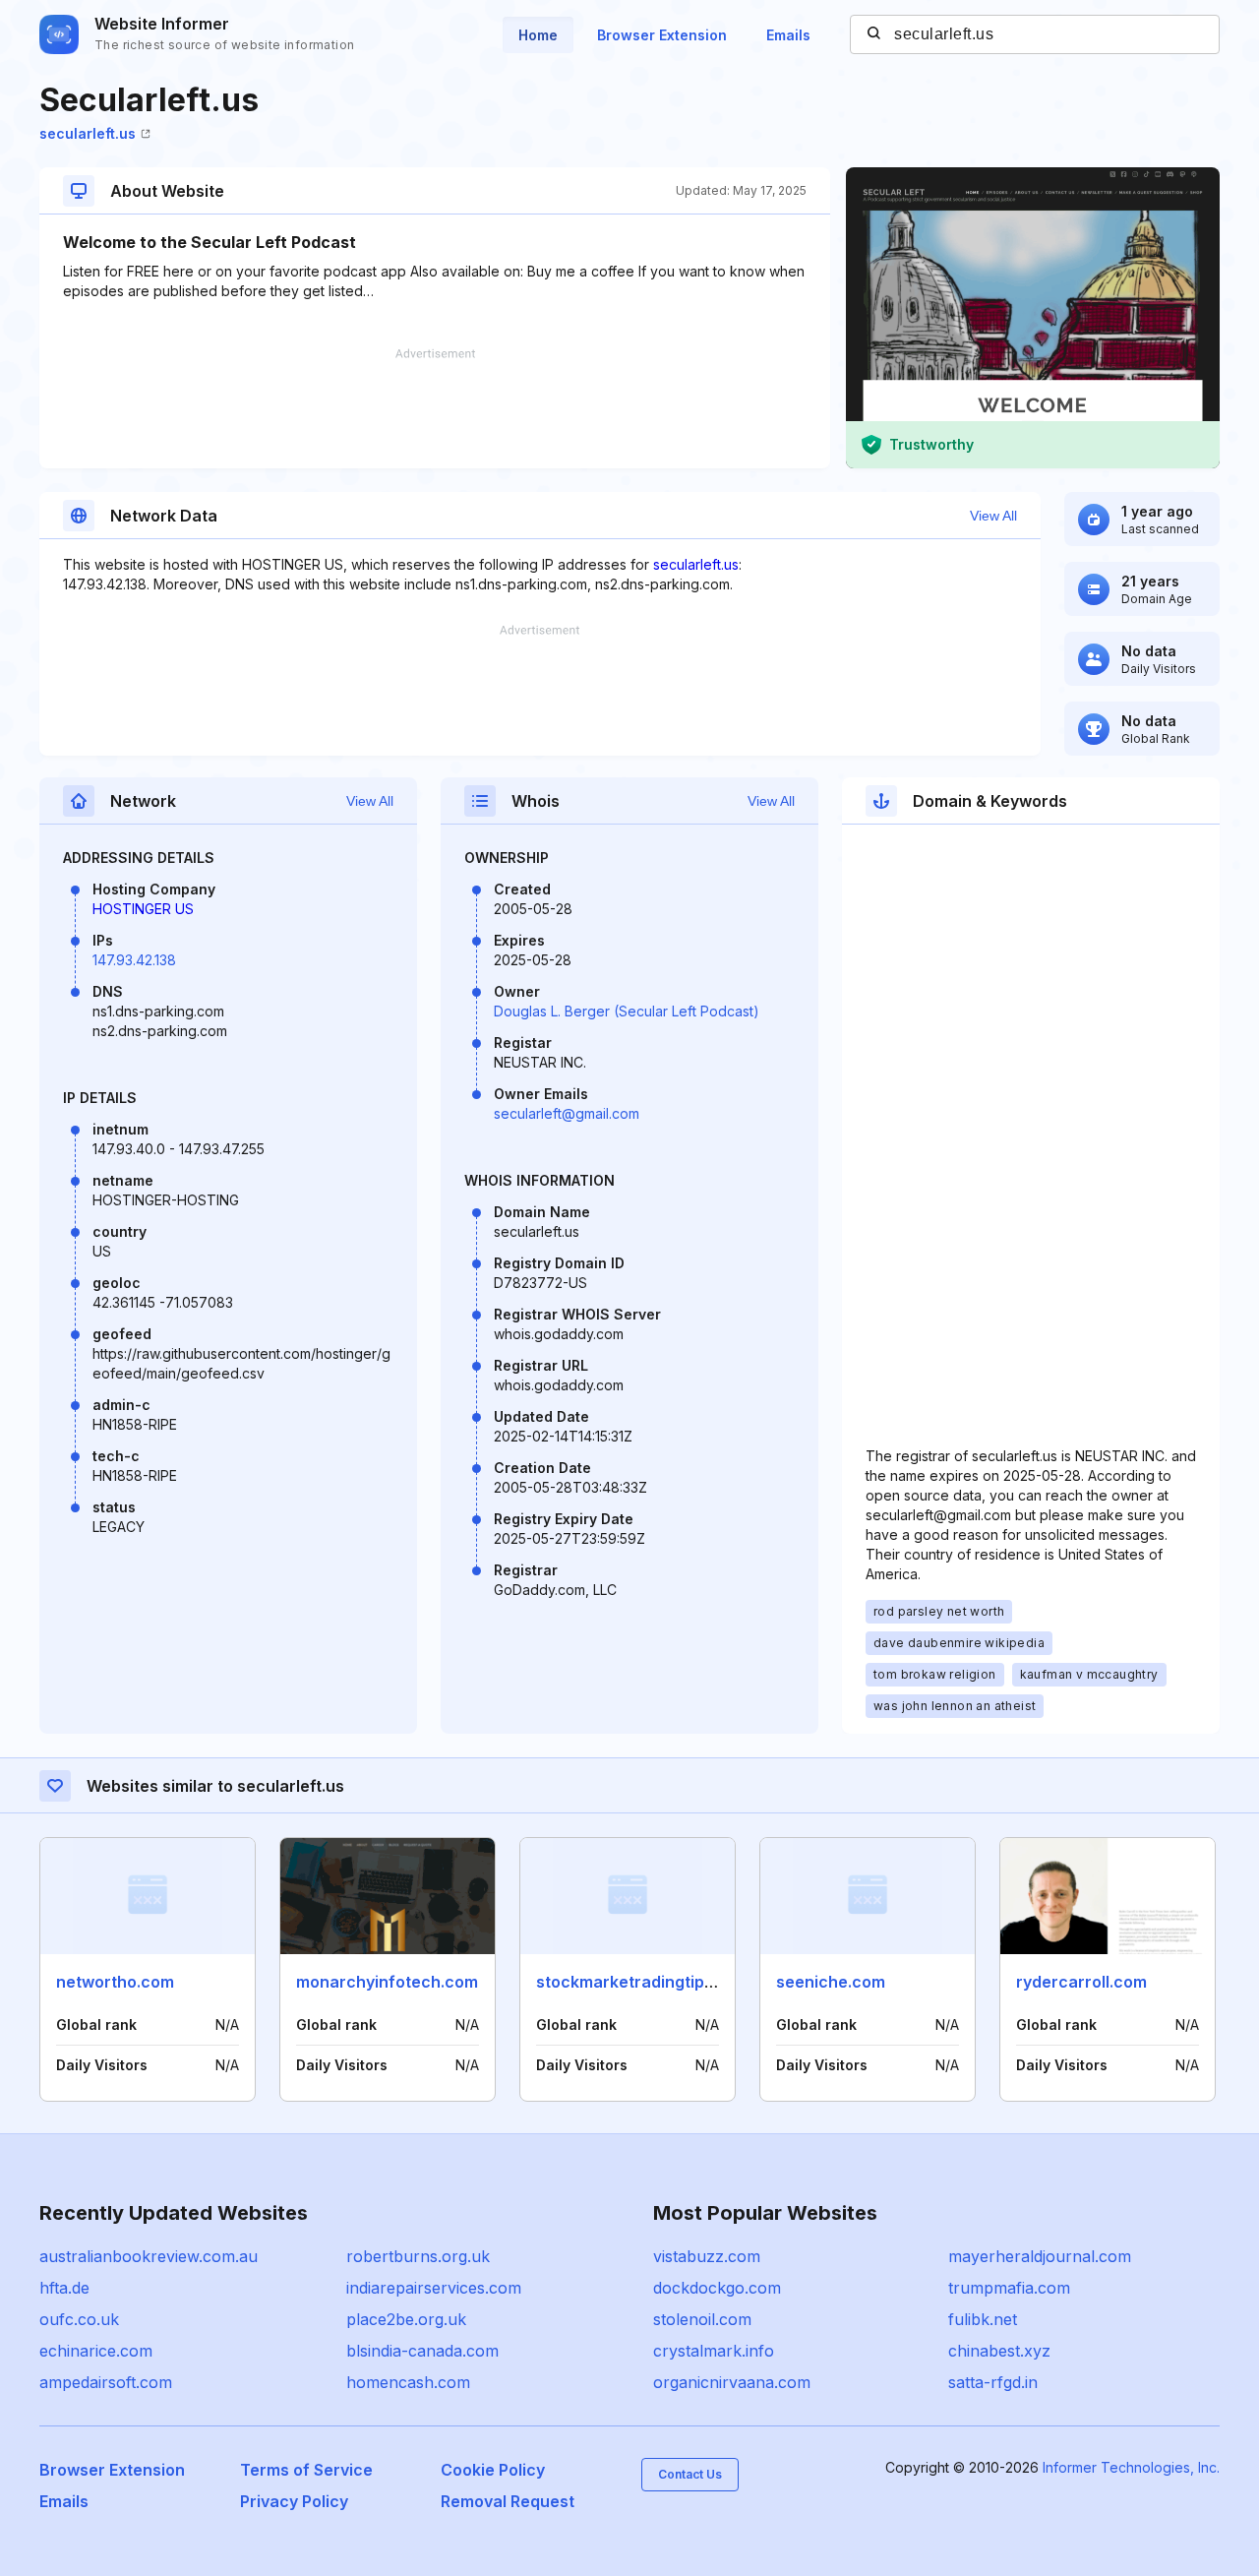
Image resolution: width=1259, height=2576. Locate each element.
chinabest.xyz (999, 2351)
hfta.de (64, 2288)
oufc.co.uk (79, 2319)
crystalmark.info (714, 2351)
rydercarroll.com (1081, 1982)
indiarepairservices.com (434, 2288)
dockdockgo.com (717, 2288)
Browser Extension (662, 35)
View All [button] (993, 516)
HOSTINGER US (143, 909)
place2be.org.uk (406, 2319)
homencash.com (408, 2382)
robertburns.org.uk (418, 2256)
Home (538, 35)
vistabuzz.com (707, 2256)
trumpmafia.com (1009, 2288)
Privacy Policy (294, 2501)
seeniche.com (831, 1982)
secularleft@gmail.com (567, 1113)
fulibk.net (983, 2319)
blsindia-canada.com (422, 2351)
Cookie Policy (493, 2470)
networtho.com (115, 1982)
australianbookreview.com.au (149, 2256)
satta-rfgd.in (993, 2382)
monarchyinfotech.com (387, 1982)
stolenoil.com (702, 2319)
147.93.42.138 (134, 960)
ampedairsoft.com (106, 2382)
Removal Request (508, 2501)
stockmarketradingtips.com (643, 1982)
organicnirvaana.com (732, 2382)
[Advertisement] (435, 408)
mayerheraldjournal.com (1040, 2256)
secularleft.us (88, 133)
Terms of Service (306, 2470)
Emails (788, 35)
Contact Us (690, 2474)
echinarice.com (96, 2351)
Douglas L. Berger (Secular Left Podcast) (627, 1011)
